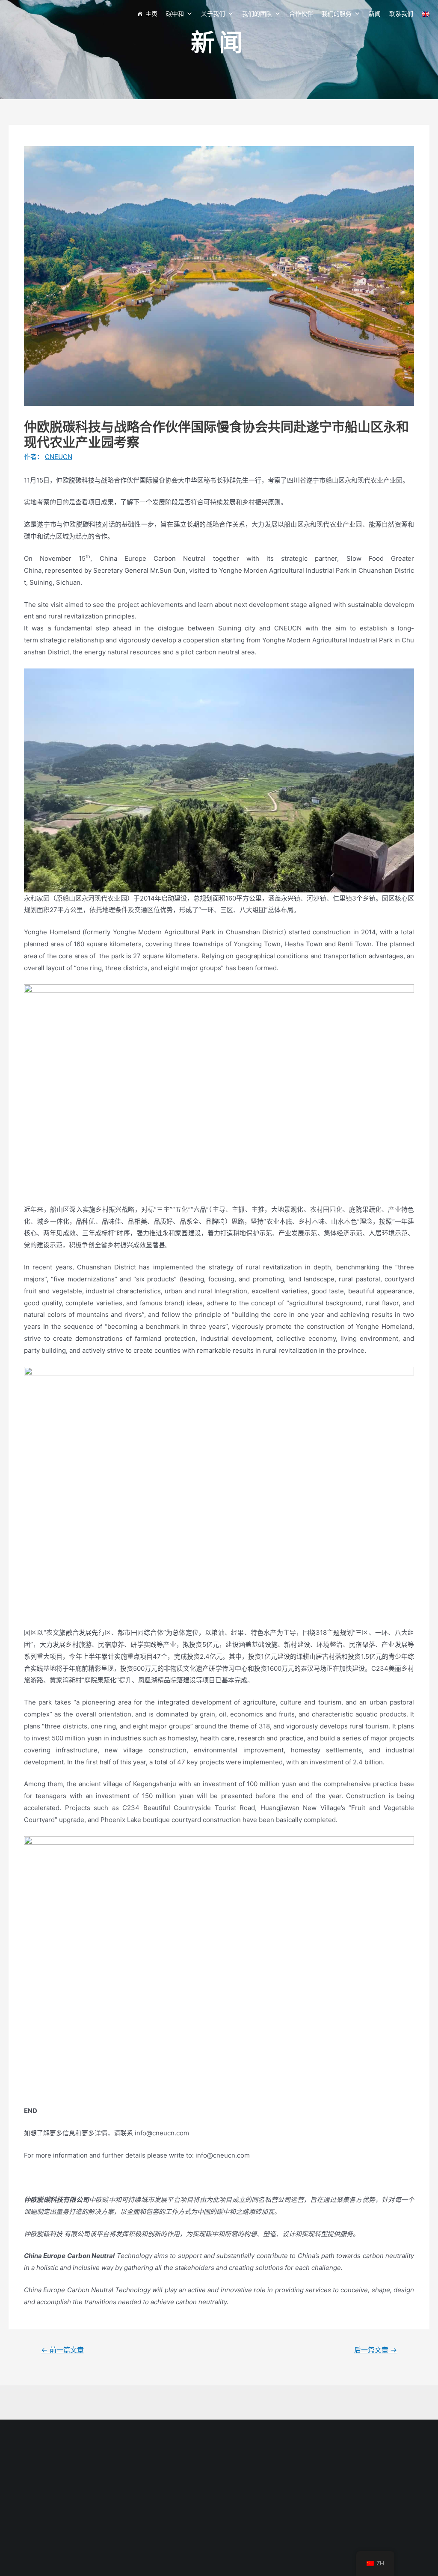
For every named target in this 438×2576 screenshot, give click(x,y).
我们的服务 (337, 13)
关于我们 (213, 13)
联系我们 (401, 13)
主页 (151, 13)
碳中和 (175, 13)
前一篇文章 (62, 2350)
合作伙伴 (301, 13)
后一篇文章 (376, 2350)
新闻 (375, 13)
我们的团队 (257, 13)
